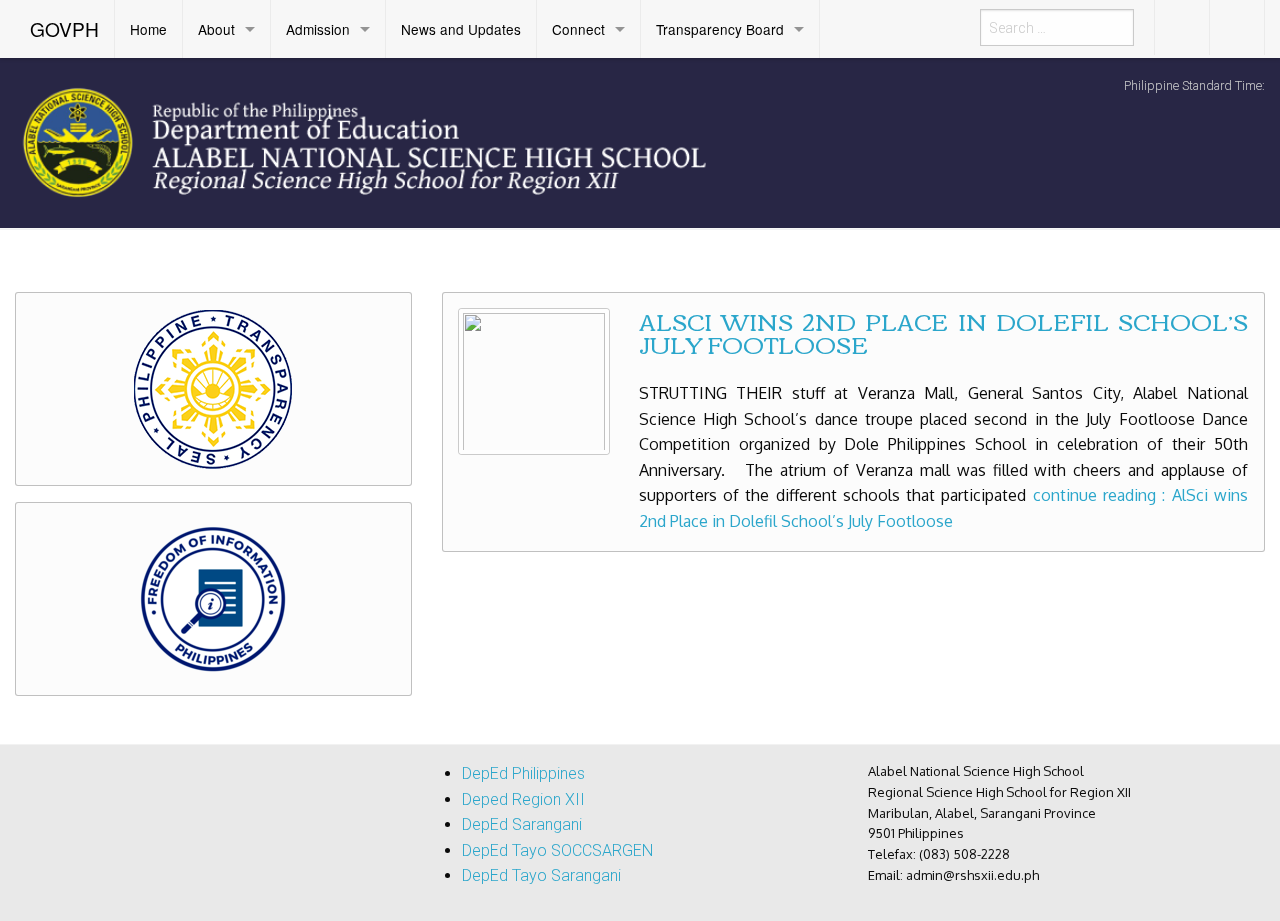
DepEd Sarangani (522, 824)
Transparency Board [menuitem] (720, 29)
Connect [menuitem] (578, 29)
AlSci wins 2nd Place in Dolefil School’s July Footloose (943, 332)
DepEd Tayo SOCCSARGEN (557, 850)
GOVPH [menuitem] (64, 28)
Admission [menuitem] (318, 29)
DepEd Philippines (523, 773)
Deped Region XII (523, 799)
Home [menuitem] (148, 29)
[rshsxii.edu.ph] (400, 141)
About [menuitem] (216, 29)
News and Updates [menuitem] (461, 29)
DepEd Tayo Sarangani (541, 875)
